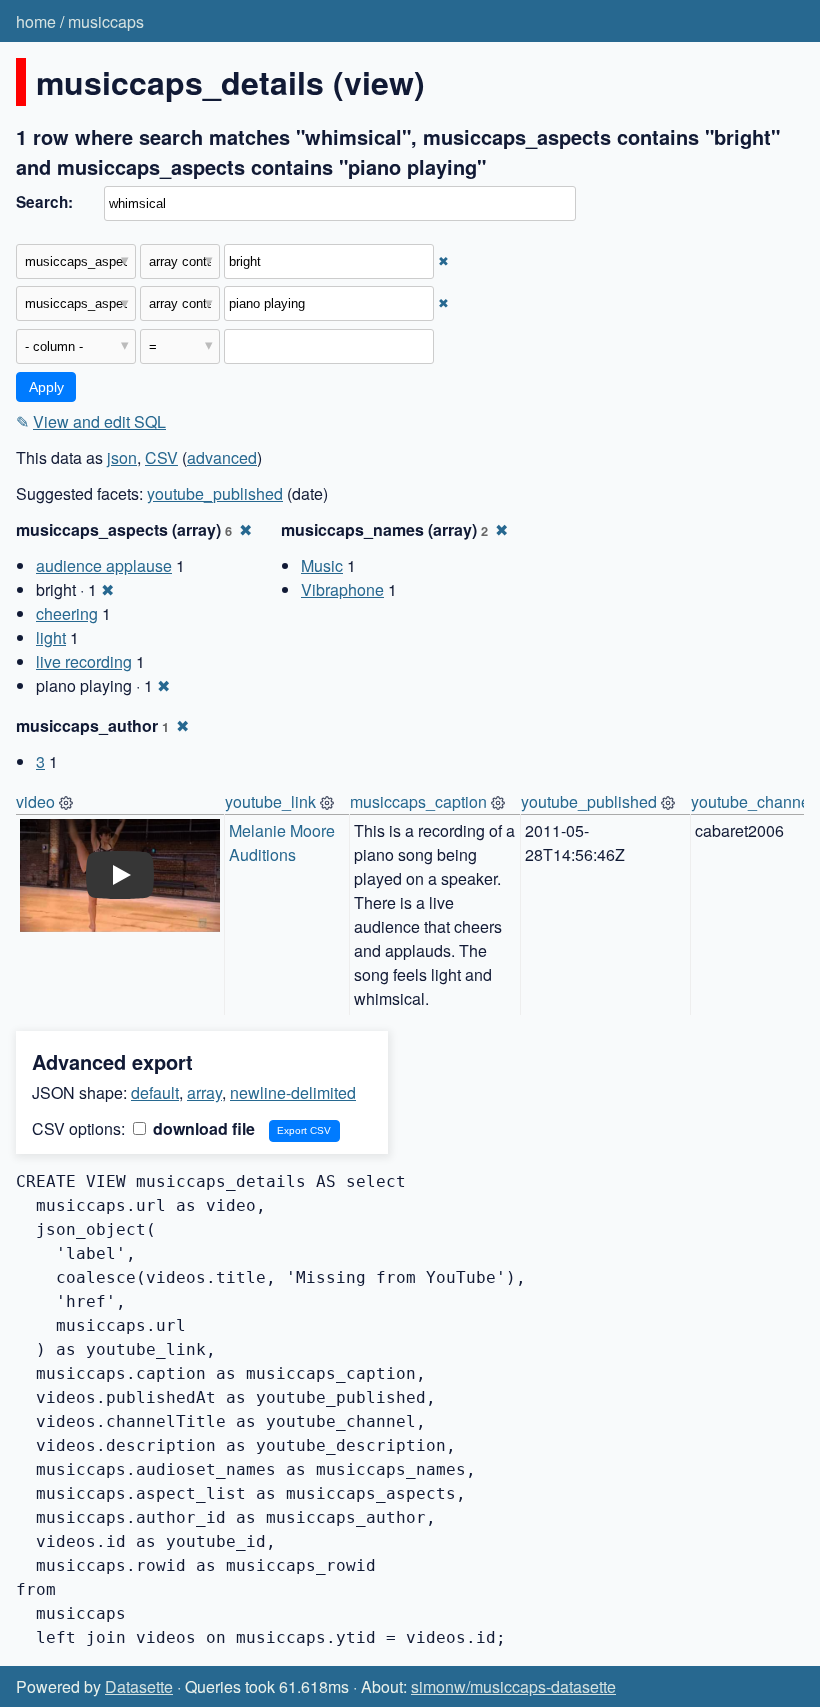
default (155, 1092)
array (204, 1092)
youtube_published (215, 493)
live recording (84, 661)
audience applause (104, 565)
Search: (44, 202)
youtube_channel (752, 801)
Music (322, 565)
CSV (161, 457)
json (122, 457)
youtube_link (270, 801)
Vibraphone (342, 589)
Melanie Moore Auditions (284, 842)
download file (202, 1128)
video (35, 801)
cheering (67, 613)
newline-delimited (293, 1092)
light (51, 637)
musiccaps (106, 21)
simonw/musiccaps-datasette (513, 1686)
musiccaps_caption (418, 801)
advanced (222, 457)
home (36, 21)
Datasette (139, 1686)
